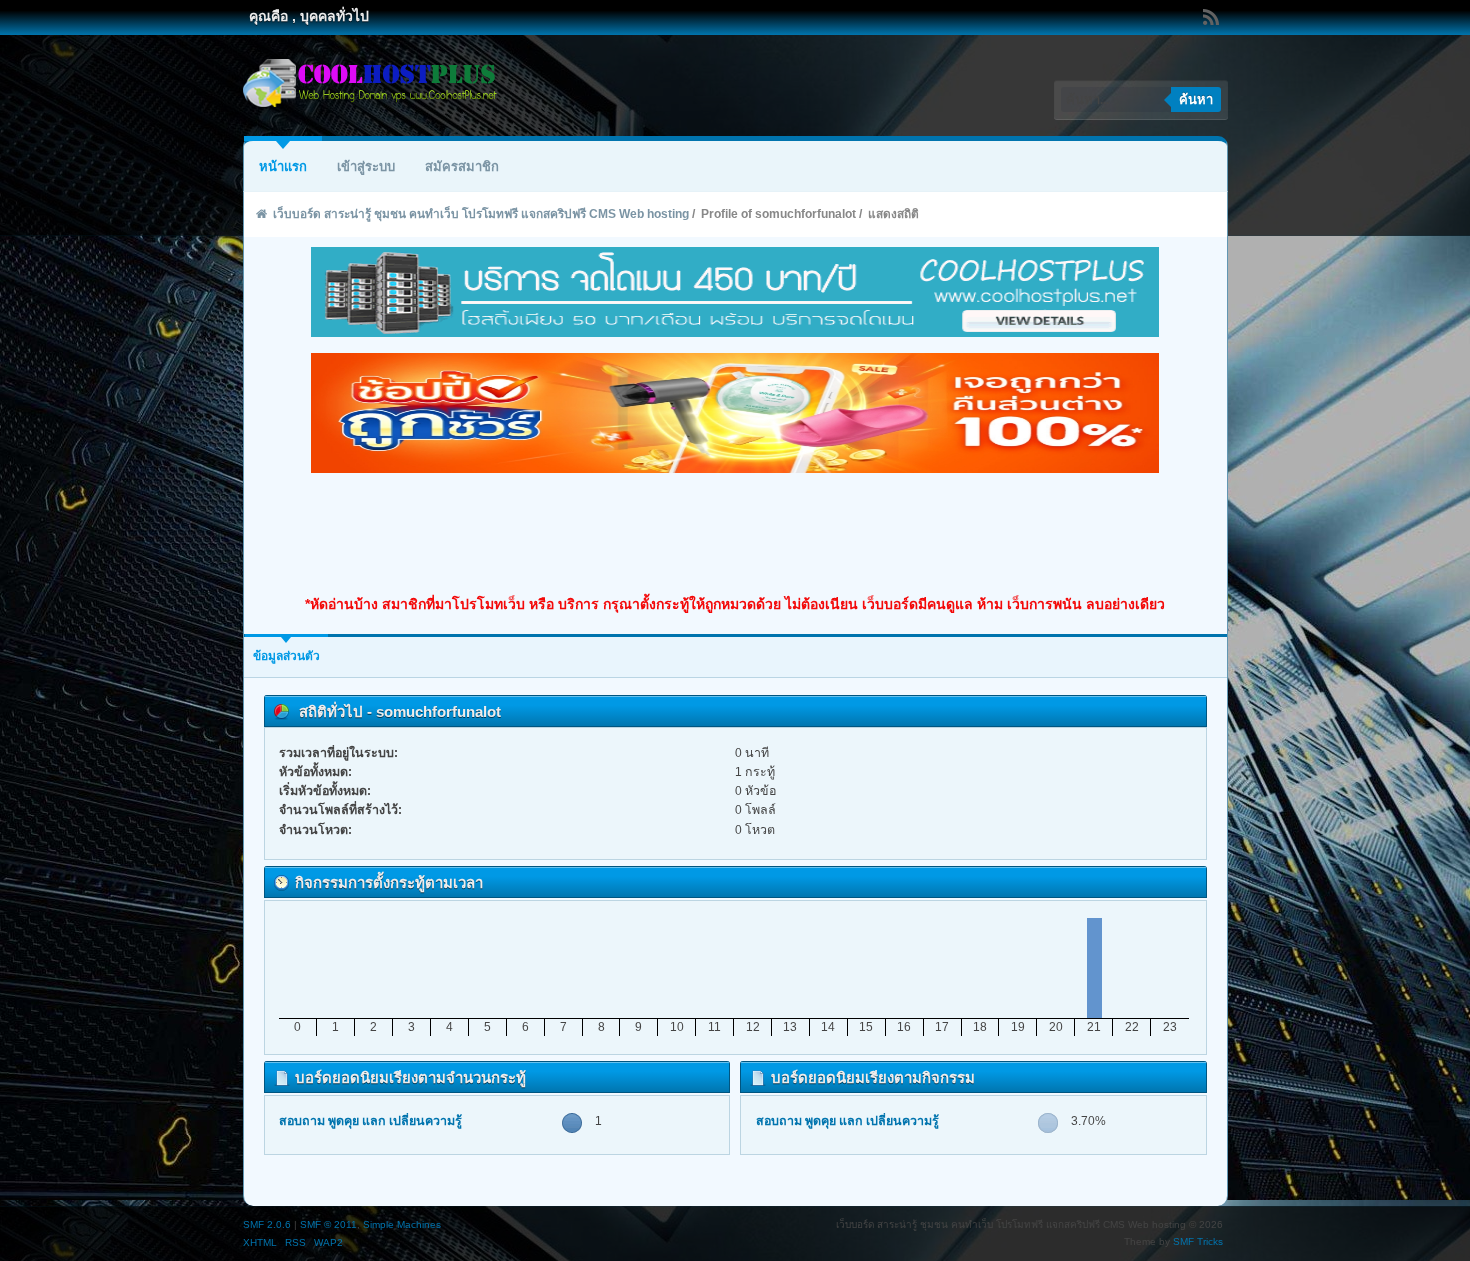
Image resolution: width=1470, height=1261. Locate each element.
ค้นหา (1196, 99)
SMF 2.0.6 (267, 1224)
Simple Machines (402, 1224)
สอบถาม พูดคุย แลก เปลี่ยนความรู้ (370, 1121)
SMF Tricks (1198, 1241)
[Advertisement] (735, 534)
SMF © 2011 (328, 1224)
